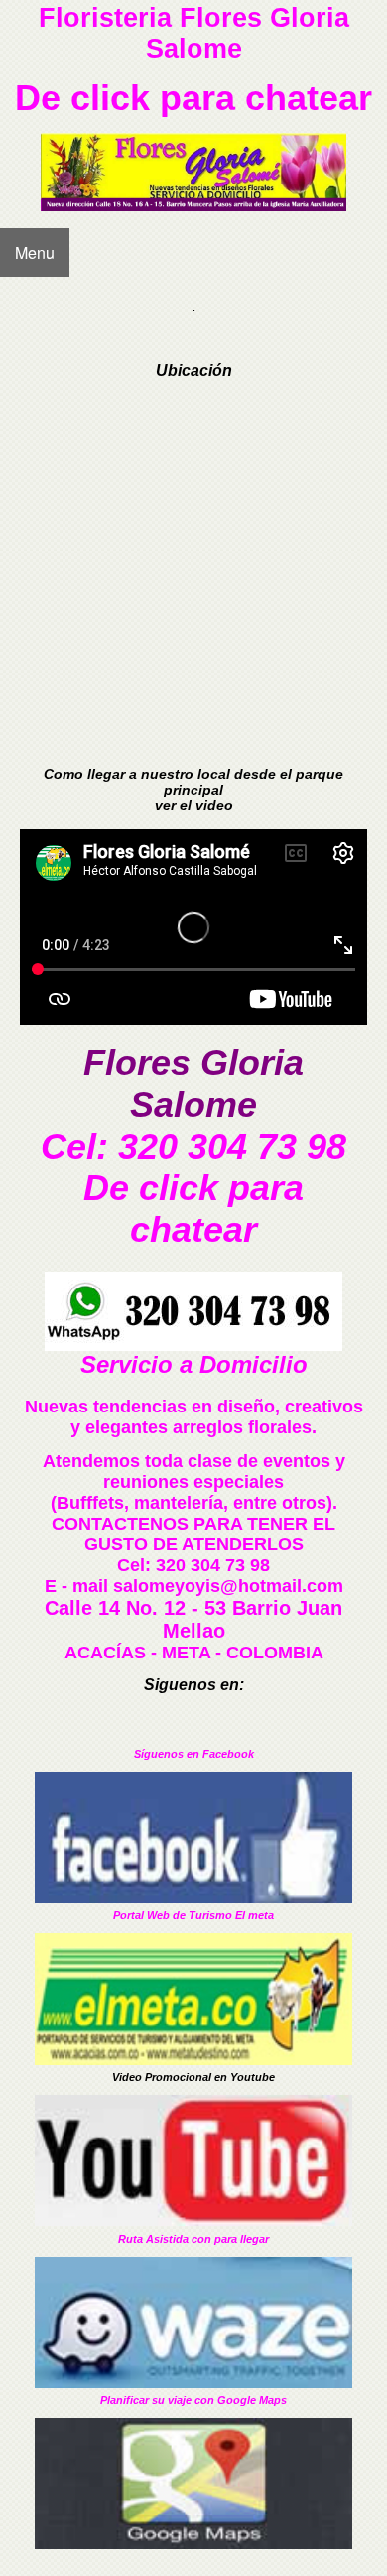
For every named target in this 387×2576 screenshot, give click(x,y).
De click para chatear (193, 98)
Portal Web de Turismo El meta (193, 1915)
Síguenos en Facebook (194, 1754)
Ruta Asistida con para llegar (193, 2239)
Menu (35, 252)
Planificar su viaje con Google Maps (193, 2400)
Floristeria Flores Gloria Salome (194, 33)
